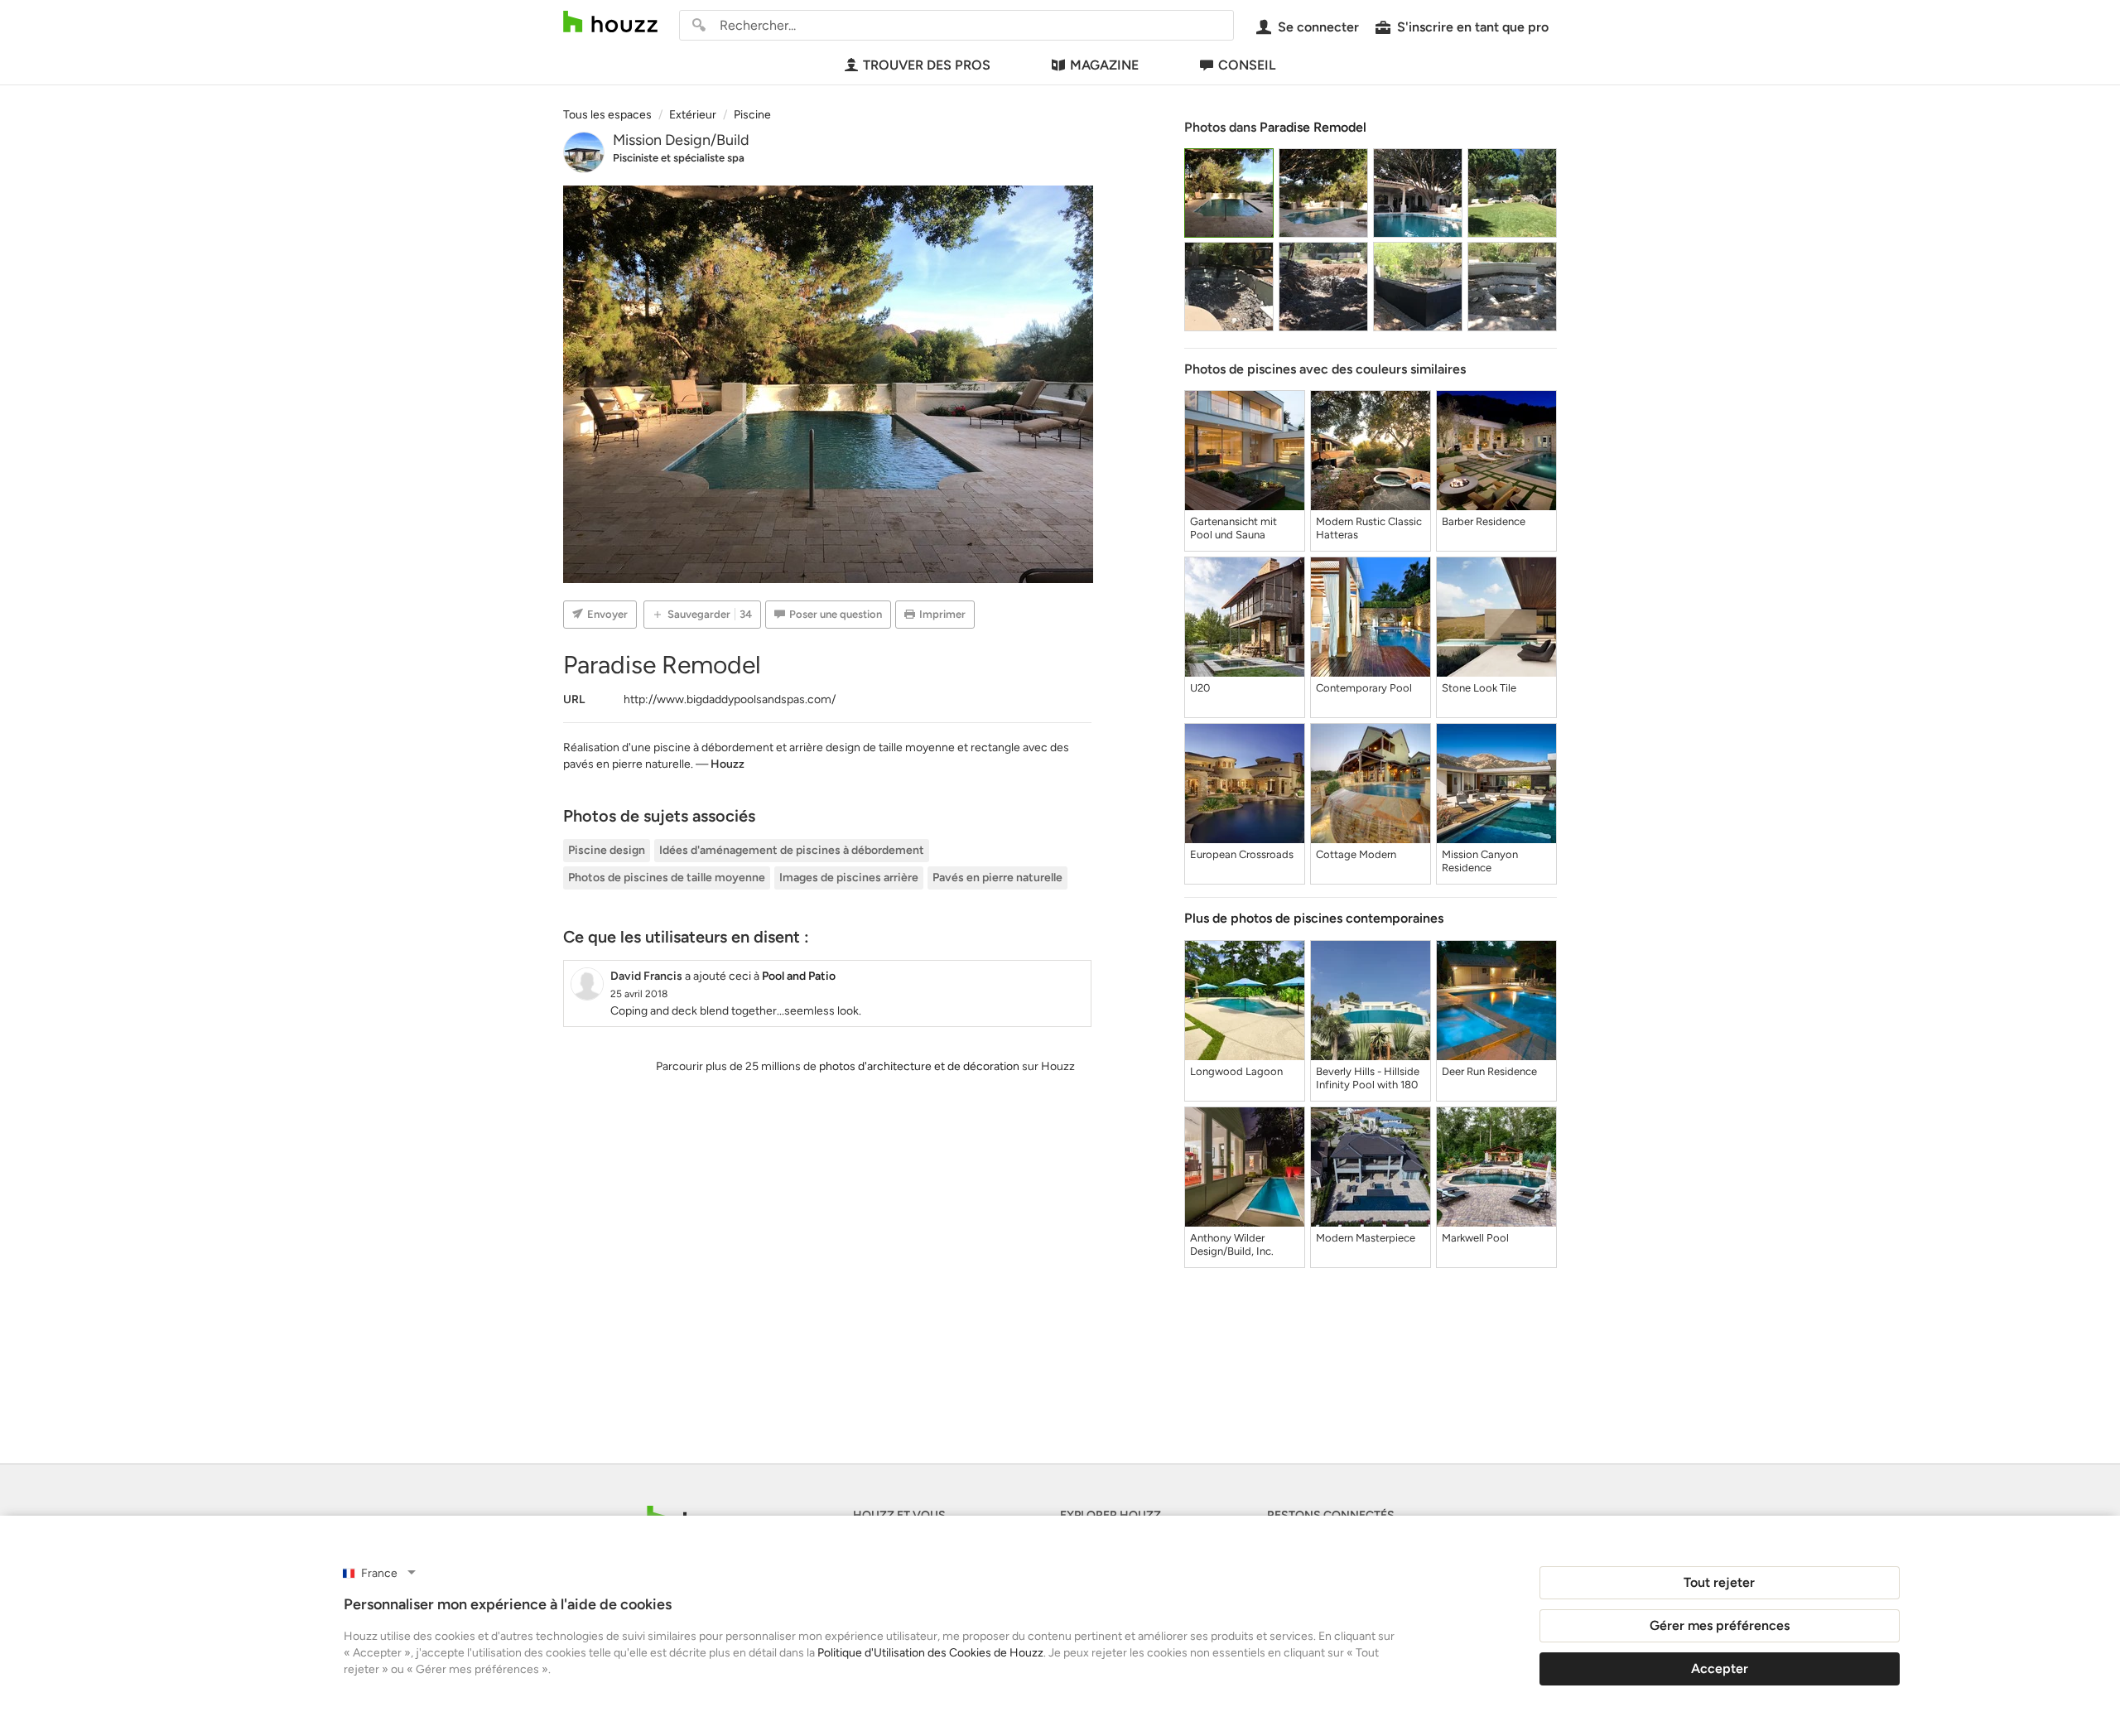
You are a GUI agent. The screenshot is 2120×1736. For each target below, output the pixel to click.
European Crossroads (1242, 854)
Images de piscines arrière (849, 878)
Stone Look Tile (1479, 688)
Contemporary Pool (1364, 688)
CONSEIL (1247, 65)
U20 (1200, 688)
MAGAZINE (1104, 65)
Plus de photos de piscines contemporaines (1314, 918)
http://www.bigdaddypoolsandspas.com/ (730, 699)
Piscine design (607, 850)
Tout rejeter (1719, 1582)
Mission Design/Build (681, 140)
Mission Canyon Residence (1480, 861)
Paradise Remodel (1313, 127)
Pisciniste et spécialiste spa (679, 158)
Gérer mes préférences (1720, 1625)
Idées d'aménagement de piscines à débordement (792, 850)
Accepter (1720, 1668)
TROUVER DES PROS (927, 65)
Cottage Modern (1356, 854)
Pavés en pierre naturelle (997, 878)
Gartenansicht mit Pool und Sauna (1233, 528)
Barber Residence (1484, 521)
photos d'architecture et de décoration (919, 1066)
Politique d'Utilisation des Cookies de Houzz (930, 1653)
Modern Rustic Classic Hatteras (1369, 528)
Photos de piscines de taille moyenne (667, 878)
